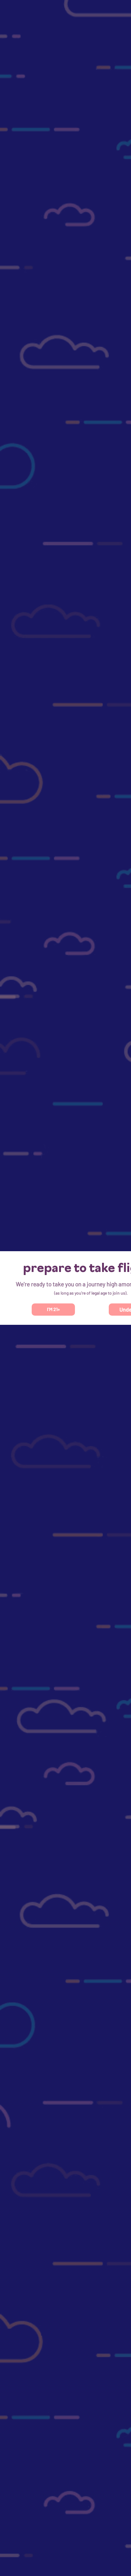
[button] (53, 1310)
